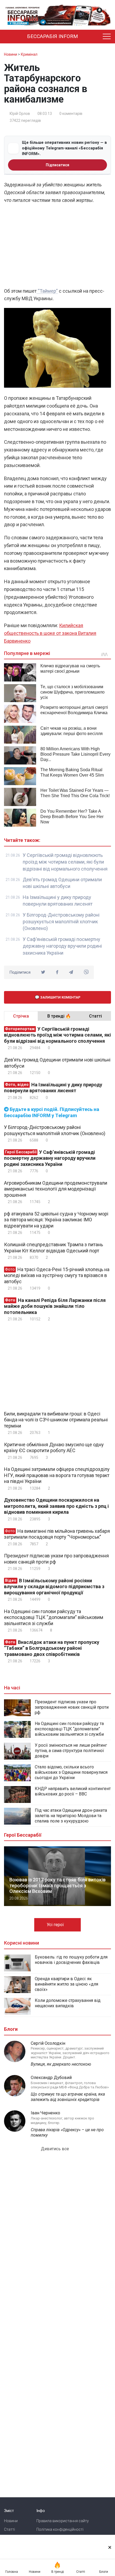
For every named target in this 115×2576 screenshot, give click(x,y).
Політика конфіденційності (60, 2529)
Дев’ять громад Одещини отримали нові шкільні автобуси (57, 1063)
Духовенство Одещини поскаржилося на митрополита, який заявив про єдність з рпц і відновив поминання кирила (56, 1506)
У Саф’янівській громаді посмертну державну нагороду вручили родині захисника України (62, 946)
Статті (9, 2529)
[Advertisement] (57, 247)
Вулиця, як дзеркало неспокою (61, 2064)
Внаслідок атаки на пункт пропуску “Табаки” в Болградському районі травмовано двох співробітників (52, 1648)
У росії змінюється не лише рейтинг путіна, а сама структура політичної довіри (71, 1751)
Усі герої (56, 1925)
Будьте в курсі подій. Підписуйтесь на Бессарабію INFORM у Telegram (52, 1112)
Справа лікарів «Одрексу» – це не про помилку (67, 2132)
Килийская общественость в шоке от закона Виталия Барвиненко (50, 633)
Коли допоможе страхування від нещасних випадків (68, 2003)
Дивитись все (55, 2149)
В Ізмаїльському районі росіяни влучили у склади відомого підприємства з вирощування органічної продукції (54, 1587)
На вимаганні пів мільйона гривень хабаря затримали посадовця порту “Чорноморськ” (57, 1534)
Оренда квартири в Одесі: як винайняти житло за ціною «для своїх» (66, 1984)
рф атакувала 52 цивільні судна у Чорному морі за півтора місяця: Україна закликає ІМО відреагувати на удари (56, 1220)
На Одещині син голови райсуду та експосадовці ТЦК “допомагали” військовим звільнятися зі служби (54, 1617)
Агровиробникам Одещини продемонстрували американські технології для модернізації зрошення (56, 1189)
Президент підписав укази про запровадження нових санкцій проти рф (56, 1559)
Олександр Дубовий (51, 2078)
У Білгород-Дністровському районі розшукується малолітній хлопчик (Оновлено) (61, 922)
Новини (11, 2521)
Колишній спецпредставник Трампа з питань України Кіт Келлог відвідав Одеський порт (53, 1248)
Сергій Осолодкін (48, 2043)
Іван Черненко (45, 2113)
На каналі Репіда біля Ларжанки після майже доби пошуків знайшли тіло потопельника (55, 1306)
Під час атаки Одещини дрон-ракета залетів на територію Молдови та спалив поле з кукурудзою (71, 1816)
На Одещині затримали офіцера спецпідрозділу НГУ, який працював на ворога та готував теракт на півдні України (57, 1475)
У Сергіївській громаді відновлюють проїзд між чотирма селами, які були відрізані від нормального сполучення (65, 862)
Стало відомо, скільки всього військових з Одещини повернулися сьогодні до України (71, 1772)
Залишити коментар (60, 997)
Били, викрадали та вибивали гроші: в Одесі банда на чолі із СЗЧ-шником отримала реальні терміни (56, 1420)
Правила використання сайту (63, 2521)
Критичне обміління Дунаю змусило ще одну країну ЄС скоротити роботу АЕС (54, 1448)
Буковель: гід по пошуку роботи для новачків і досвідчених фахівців (71, 1960)
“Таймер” (47, 291)
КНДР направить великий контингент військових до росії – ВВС (73, 1791)
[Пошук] (95, 37)
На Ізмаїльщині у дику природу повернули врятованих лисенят (53, 1088)
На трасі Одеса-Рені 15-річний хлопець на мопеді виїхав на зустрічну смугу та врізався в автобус (57, 1275)
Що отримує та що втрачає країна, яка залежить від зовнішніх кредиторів (68, 2097)
